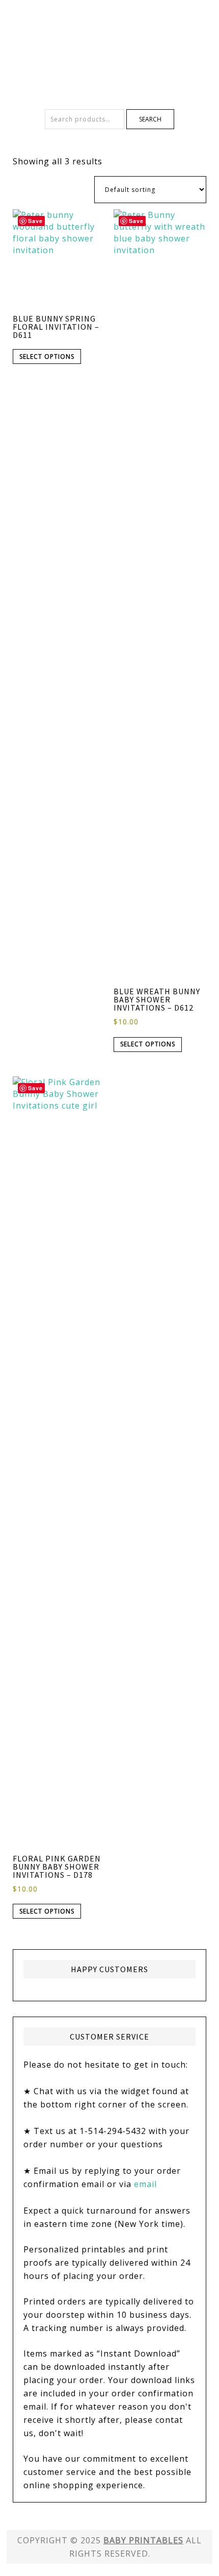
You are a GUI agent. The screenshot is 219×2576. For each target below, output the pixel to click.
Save (35, 221)
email (145, 2184)
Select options (47, 357)
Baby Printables (109, 36)
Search (150, 119)
